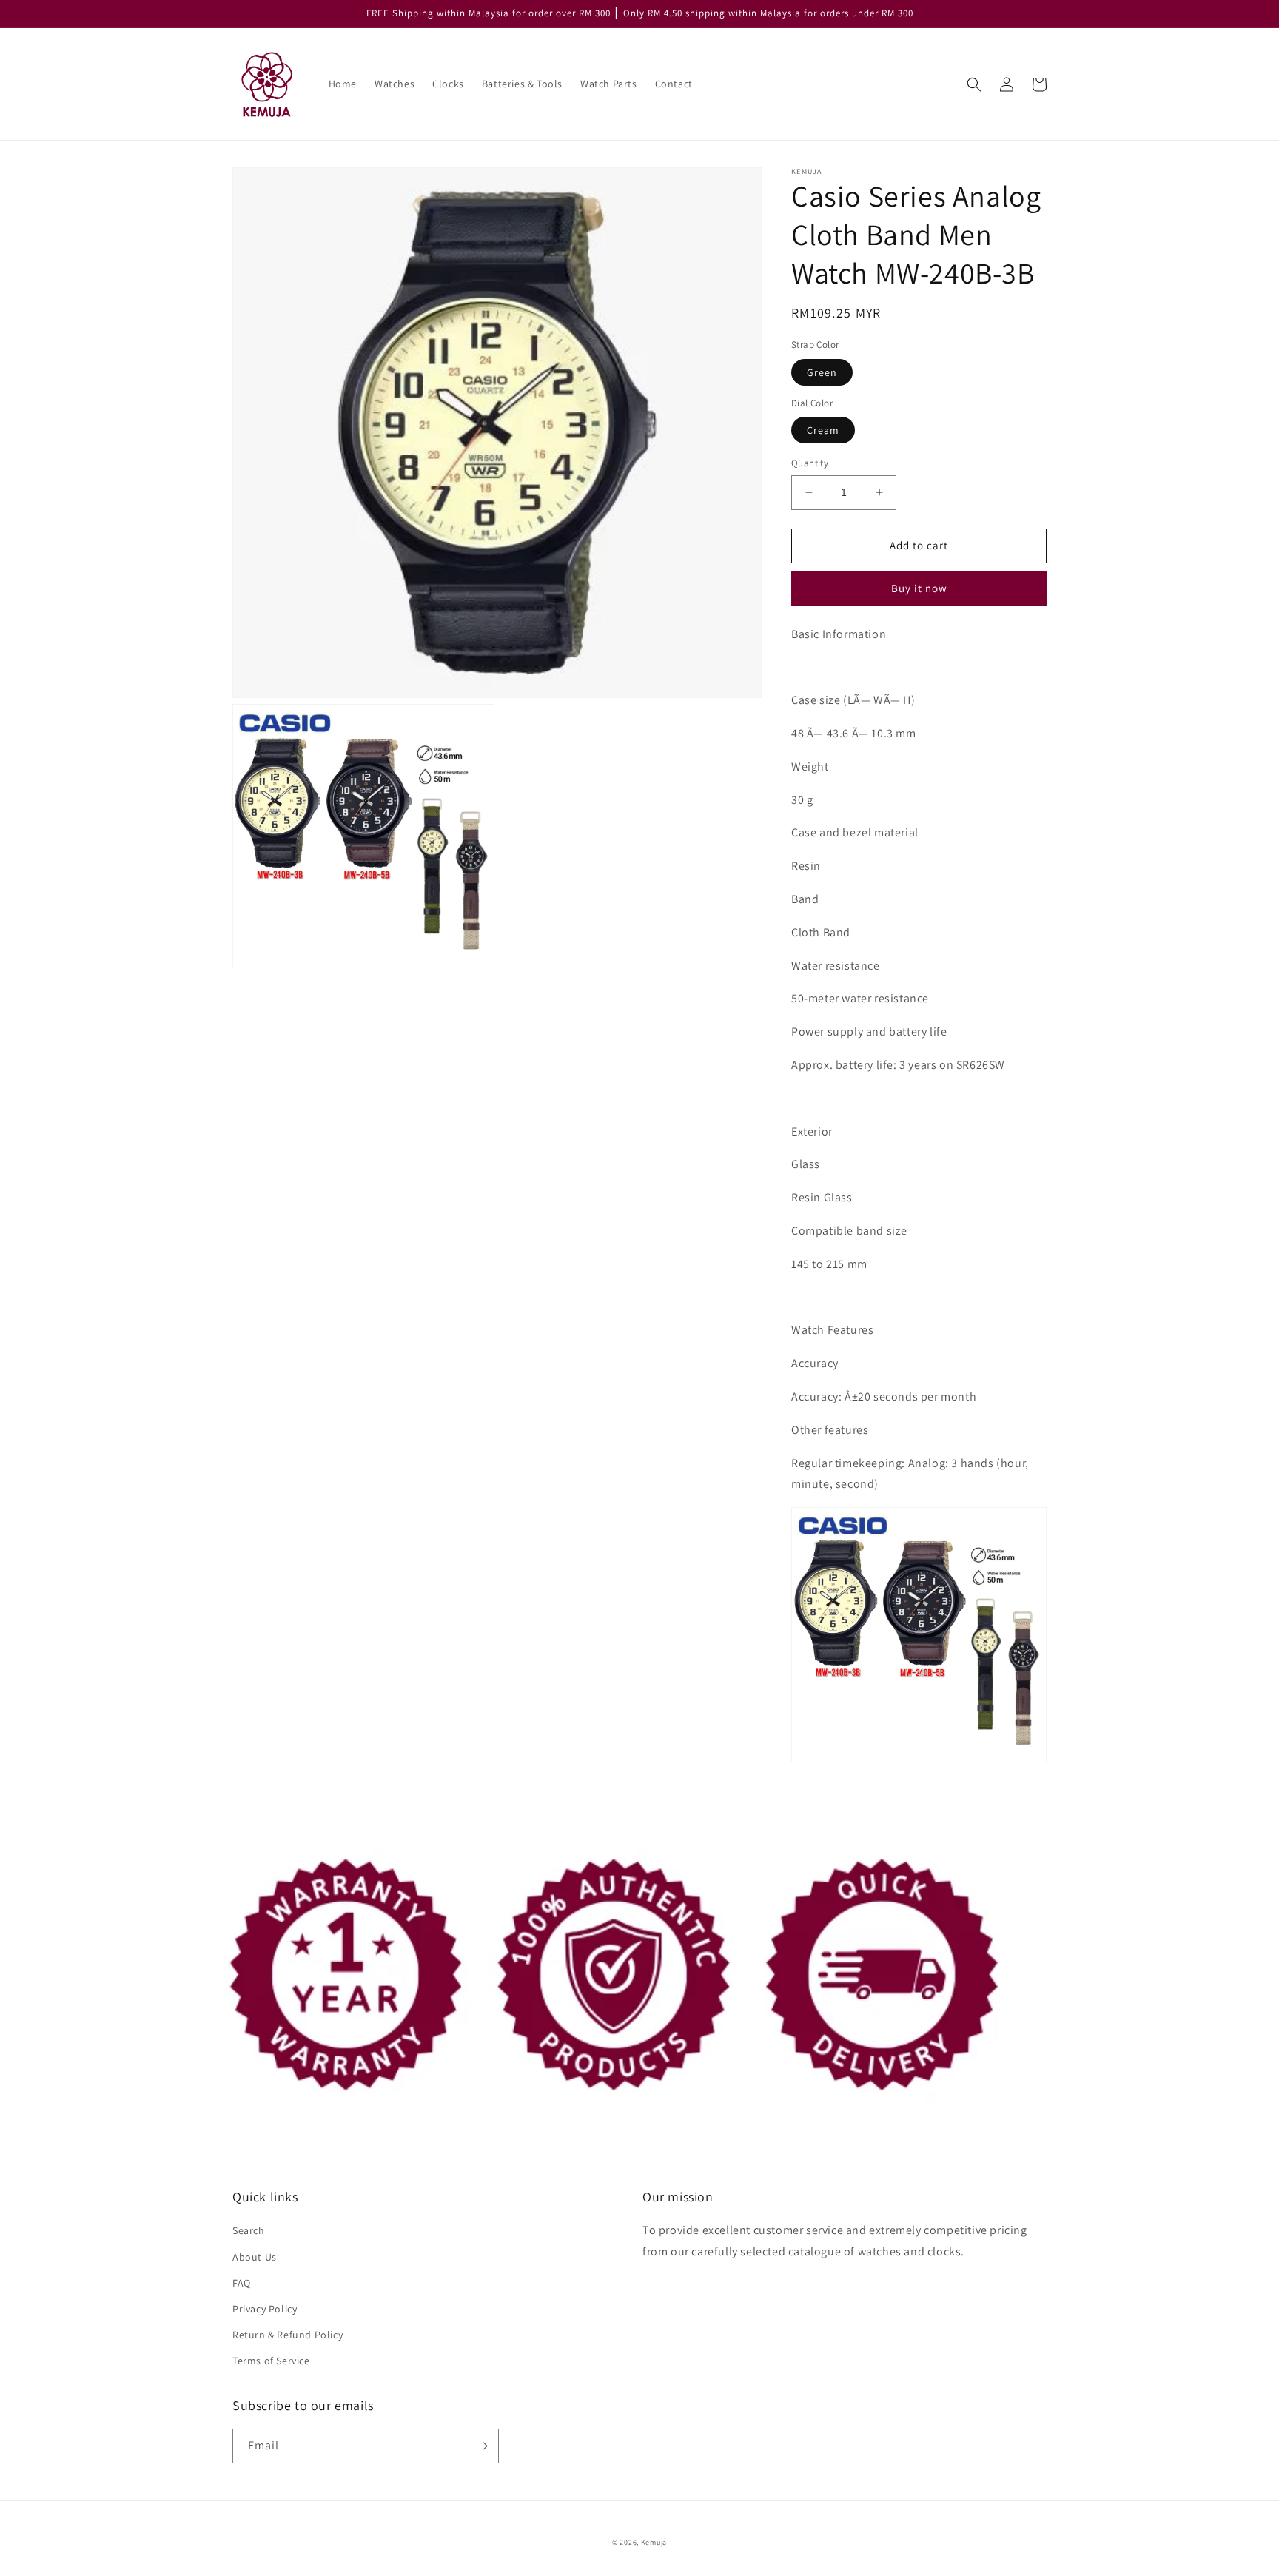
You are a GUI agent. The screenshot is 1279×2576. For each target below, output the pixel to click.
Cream (823, 430)
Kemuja (654, 2542)
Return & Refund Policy (288, 2335)
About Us (255, 2257)
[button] (974, 84)
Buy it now (919, 588)
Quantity (810, 463)
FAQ (242, 2283)
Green (822, 372)
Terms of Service (271, 2361)
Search (249, 2230)
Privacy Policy (265, 2309)
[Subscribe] (482, 2446)
